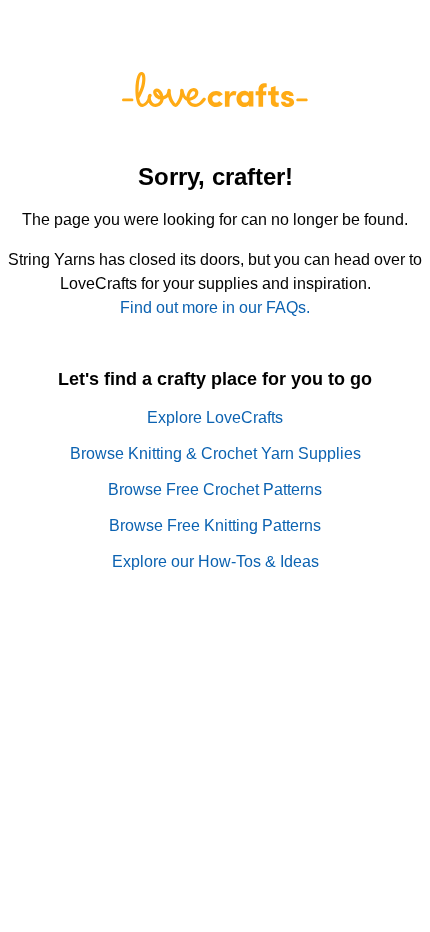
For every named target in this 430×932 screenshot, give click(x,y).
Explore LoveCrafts (215, 417)
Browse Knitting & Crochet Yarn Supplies (215, 453)
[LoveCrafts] (215, 101)
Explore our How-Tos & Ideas (215, 561)
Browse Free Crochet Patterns (215, 489)
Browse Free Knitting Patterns (215, 525)
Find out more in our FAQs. (215, 307)
